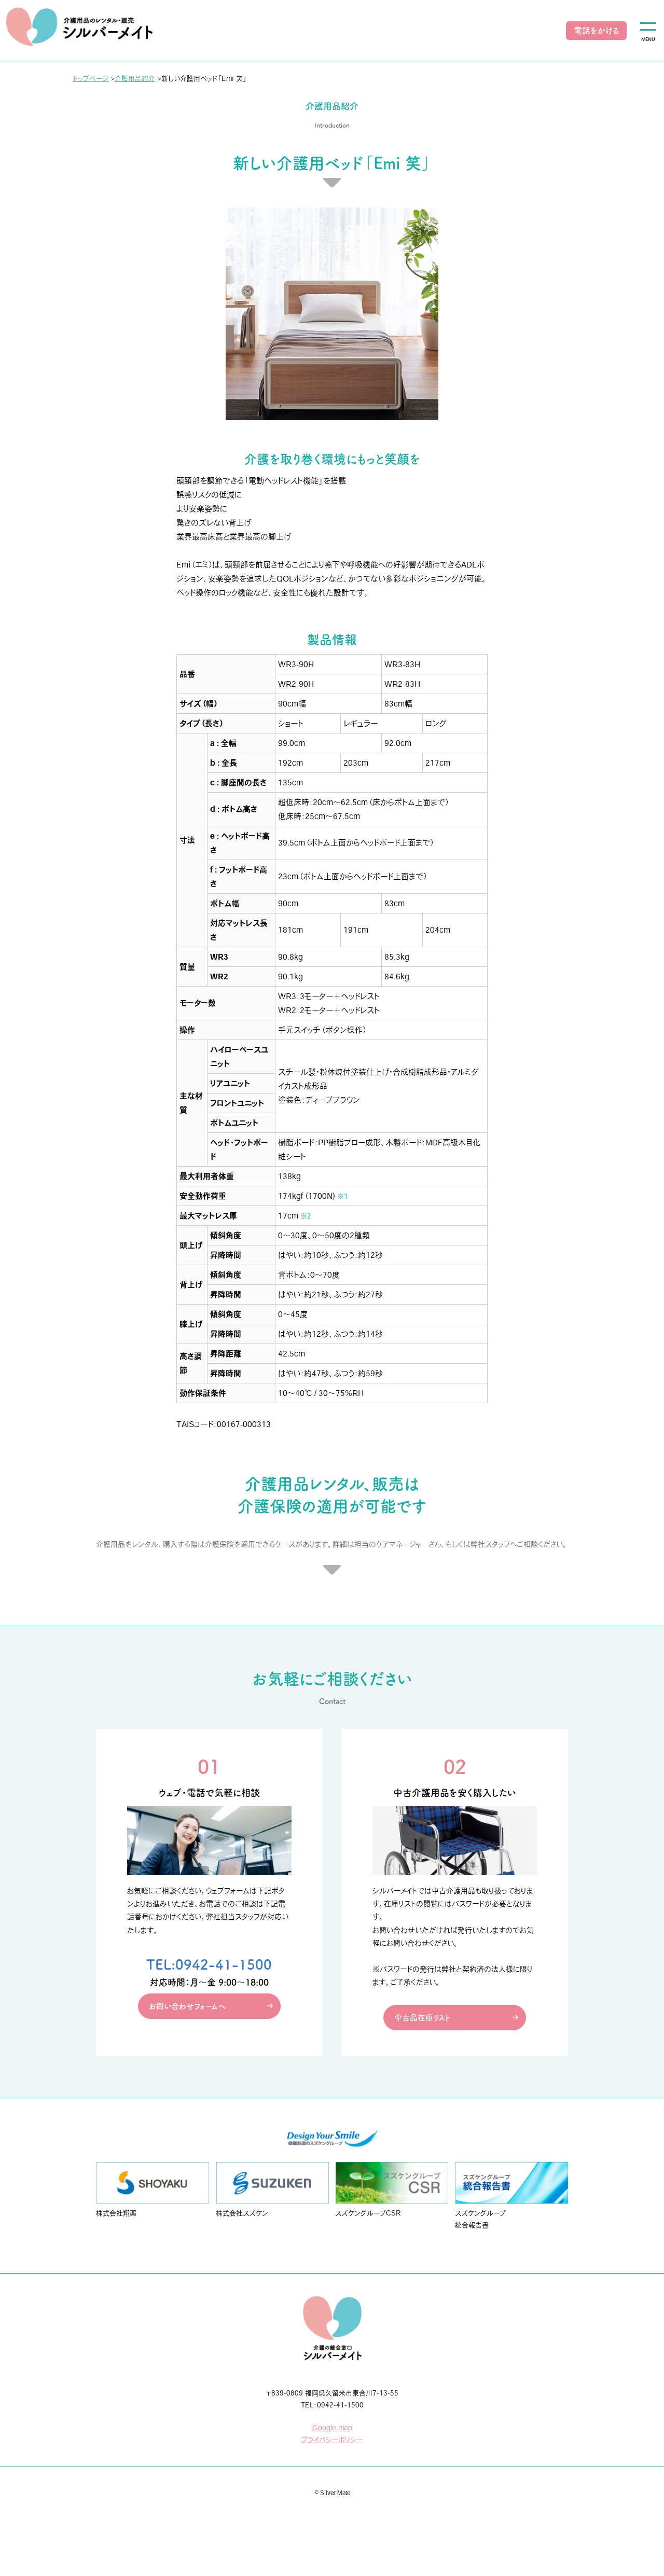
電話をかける (596, 31)
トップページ (91, 79)
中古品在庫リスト (422, 2018)
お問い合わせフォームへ (187, 2006)
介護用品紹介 (135, 79)
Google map (332, 2428)
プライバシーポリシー (332, 2440)
